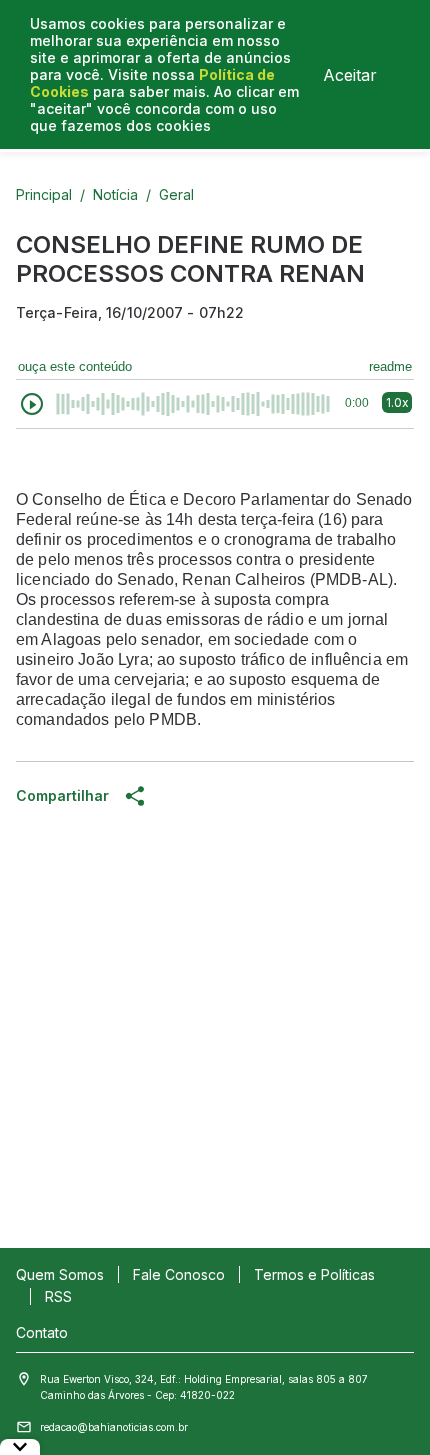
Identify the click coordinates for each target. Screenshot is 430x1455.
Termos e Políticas (314, 1274)
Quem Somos (60, 1274)
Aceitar (350, 75)
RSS (58, 1296)
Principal (44, 194)
